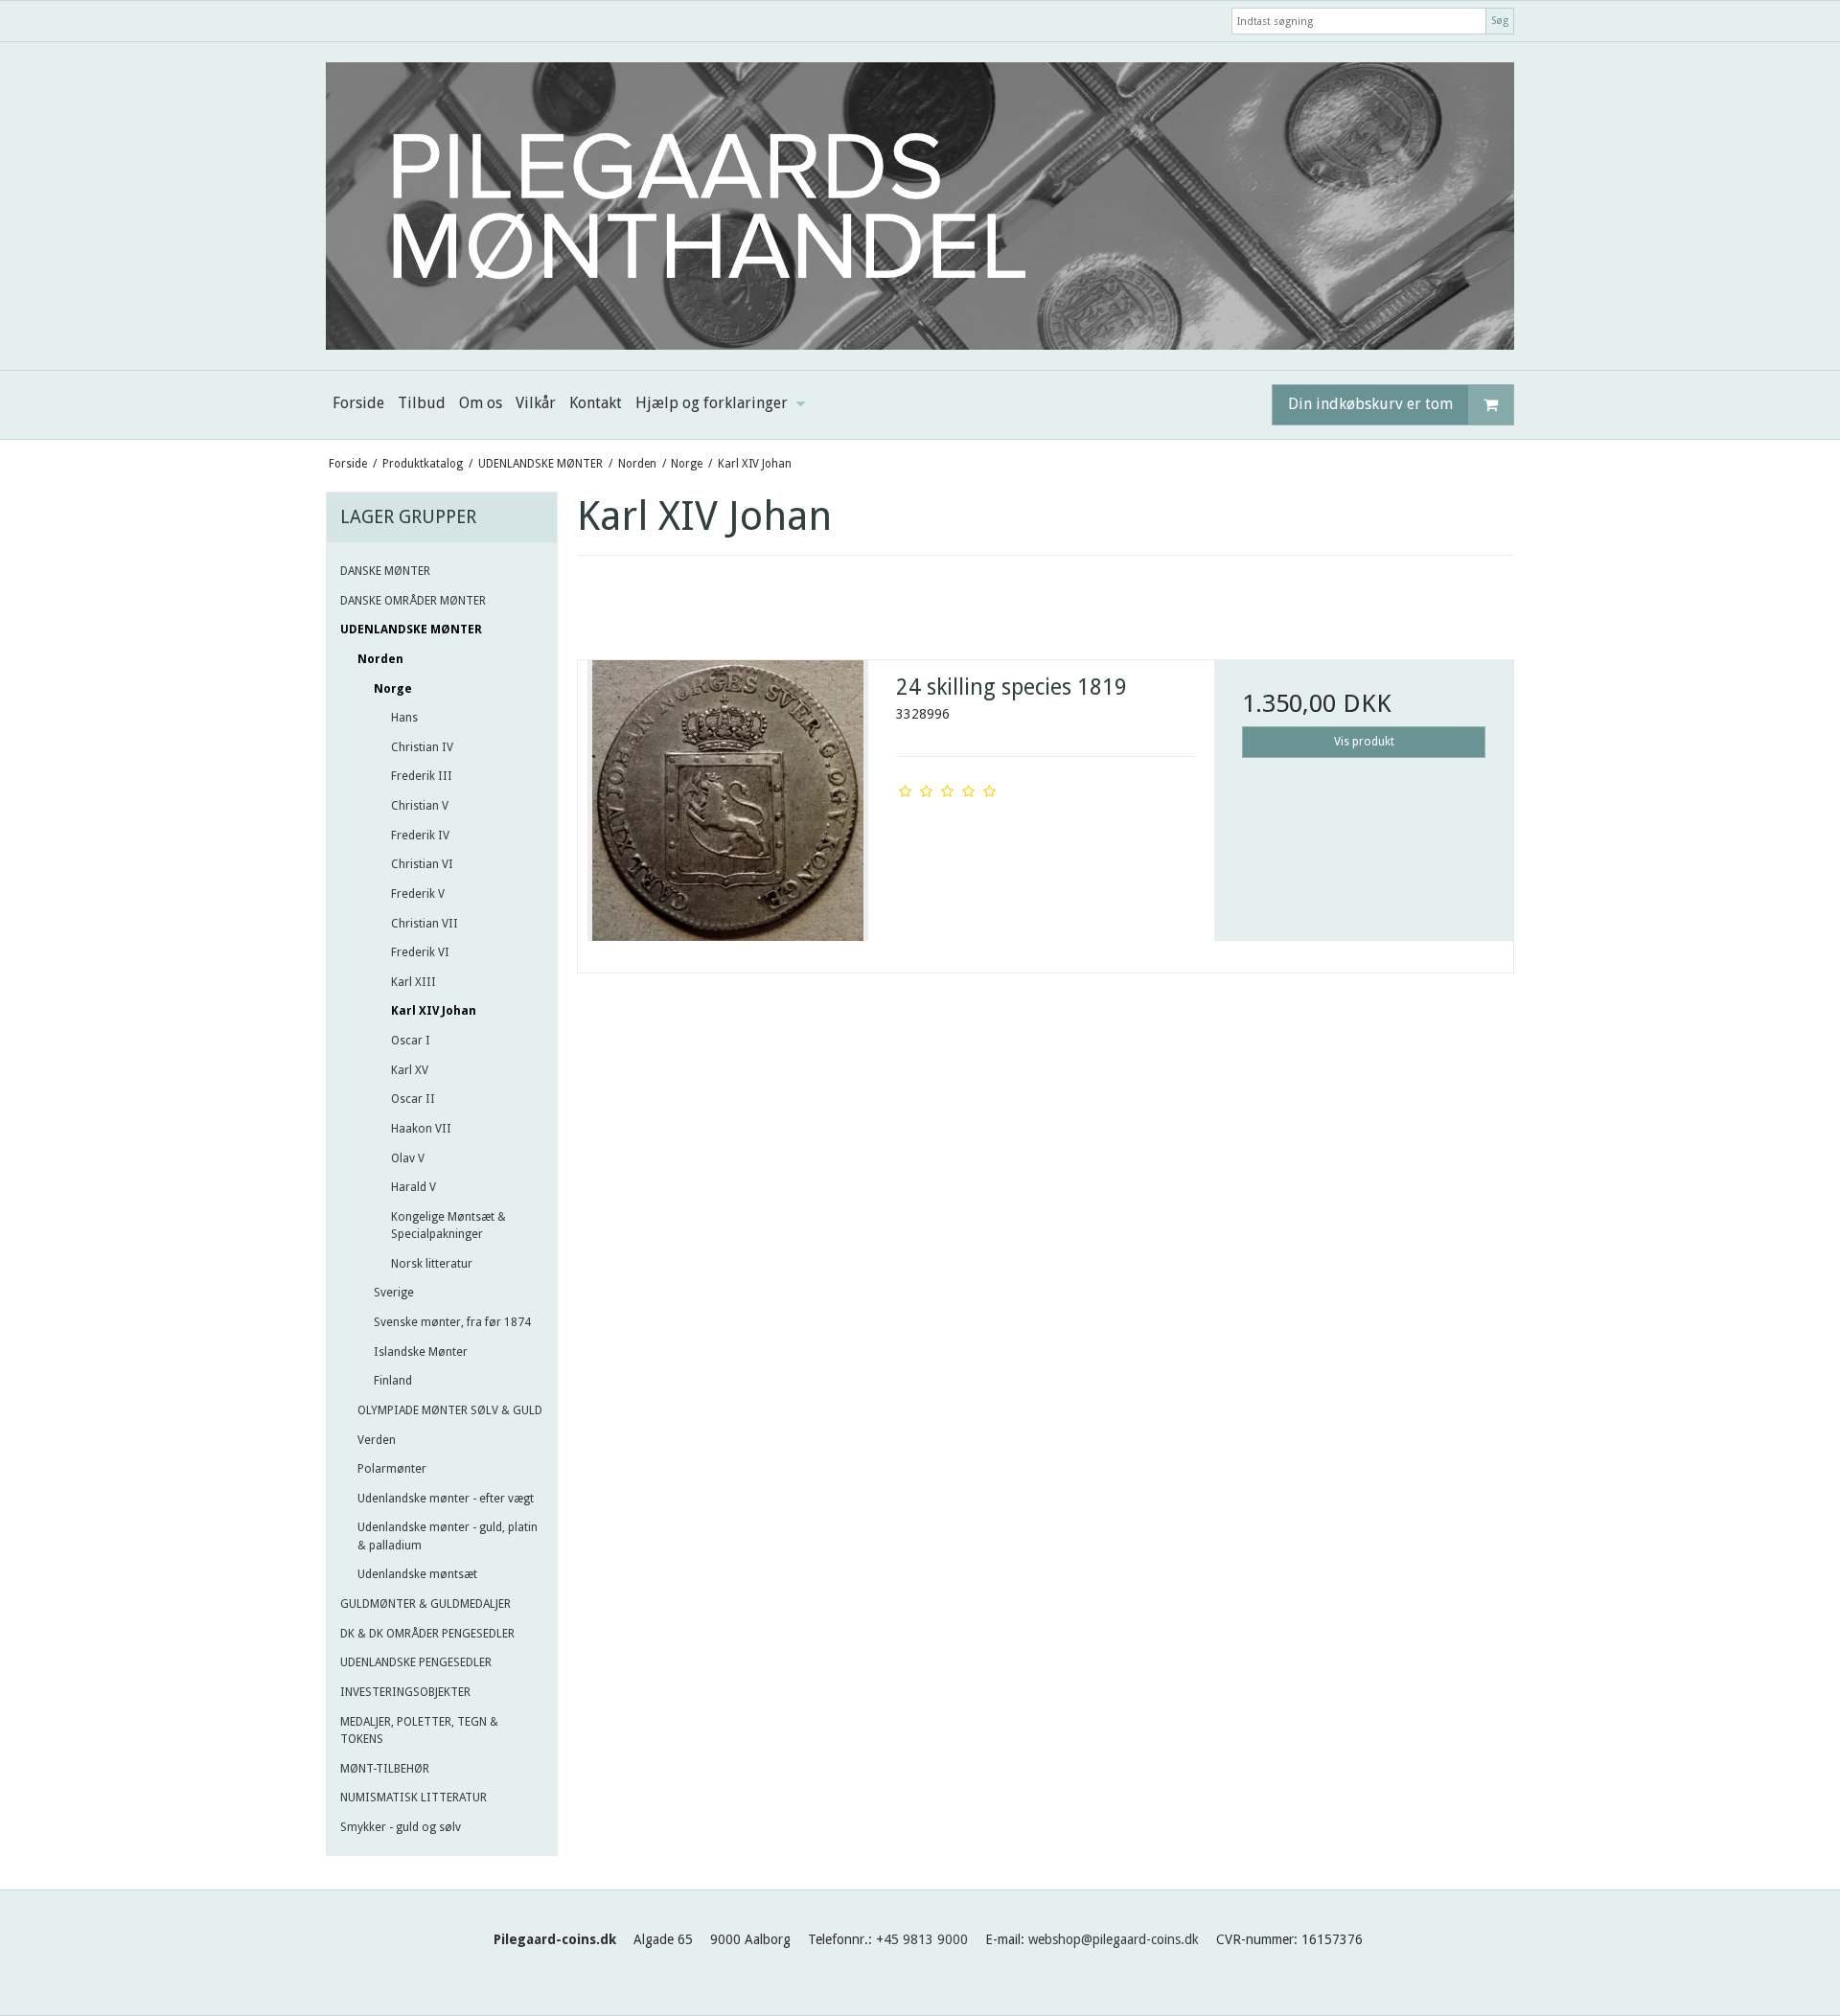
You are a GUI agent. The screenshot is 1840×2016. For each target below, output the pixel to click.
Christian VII (425, 924)
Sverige (394, 1293)
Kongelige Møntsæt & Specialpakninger (448, 1226)
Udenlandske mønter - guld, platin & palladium (448, 1536)
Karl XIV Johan (434, 1011)
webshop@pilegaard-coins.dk (1114, 1939)
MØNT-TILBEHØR (385, 1769)
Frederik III (422, 776)
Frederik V (418, 894)
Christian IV (422, 747)
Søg (1500, 21)
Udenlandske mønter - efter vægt (446, 1499)
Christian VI (422, 864)
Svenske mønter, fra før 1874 (452, 1322)
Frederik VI (420, 952)
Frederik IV (420, 836)
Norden (380, 659)
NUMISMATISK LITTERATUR (414, 1798)
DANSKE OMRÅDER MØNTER (413, 601)
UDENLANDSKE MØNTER (411, 630)
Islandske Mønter (421, 1352)
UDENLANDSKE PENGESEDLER (416, 1662)
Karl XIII (414, 982)
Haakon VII (421, 1129)
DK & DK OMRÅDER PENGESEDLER (427, 1634)
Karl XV (410, 1070)
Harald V (414, 1187)
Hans (404, 718)
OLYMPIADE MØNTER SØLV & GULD (450, 1410)
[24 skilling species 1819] (727, 810)
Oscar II (413, 1099)
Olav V (408, 1158)
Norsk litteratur (432, 1264)
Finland (393, 1381)
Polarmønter (392, 1469)
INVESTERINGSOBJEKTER (405, 1692)
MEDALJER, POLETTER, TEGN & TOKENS (419, 1730)
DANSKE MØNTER (385, 571)
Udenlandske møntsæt (417, 1574)
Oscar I (411, 1041)
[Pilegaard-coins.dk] (920, 206)
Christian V (420, 806)
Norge (393, 689)
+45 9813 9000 (922, 1939)
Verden (377, 1440)
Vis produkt (1364, 742)
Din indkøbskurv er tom (1370, 404)
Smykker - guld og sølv (401, 1827)
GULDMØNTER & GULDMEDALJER (425, 1604)
